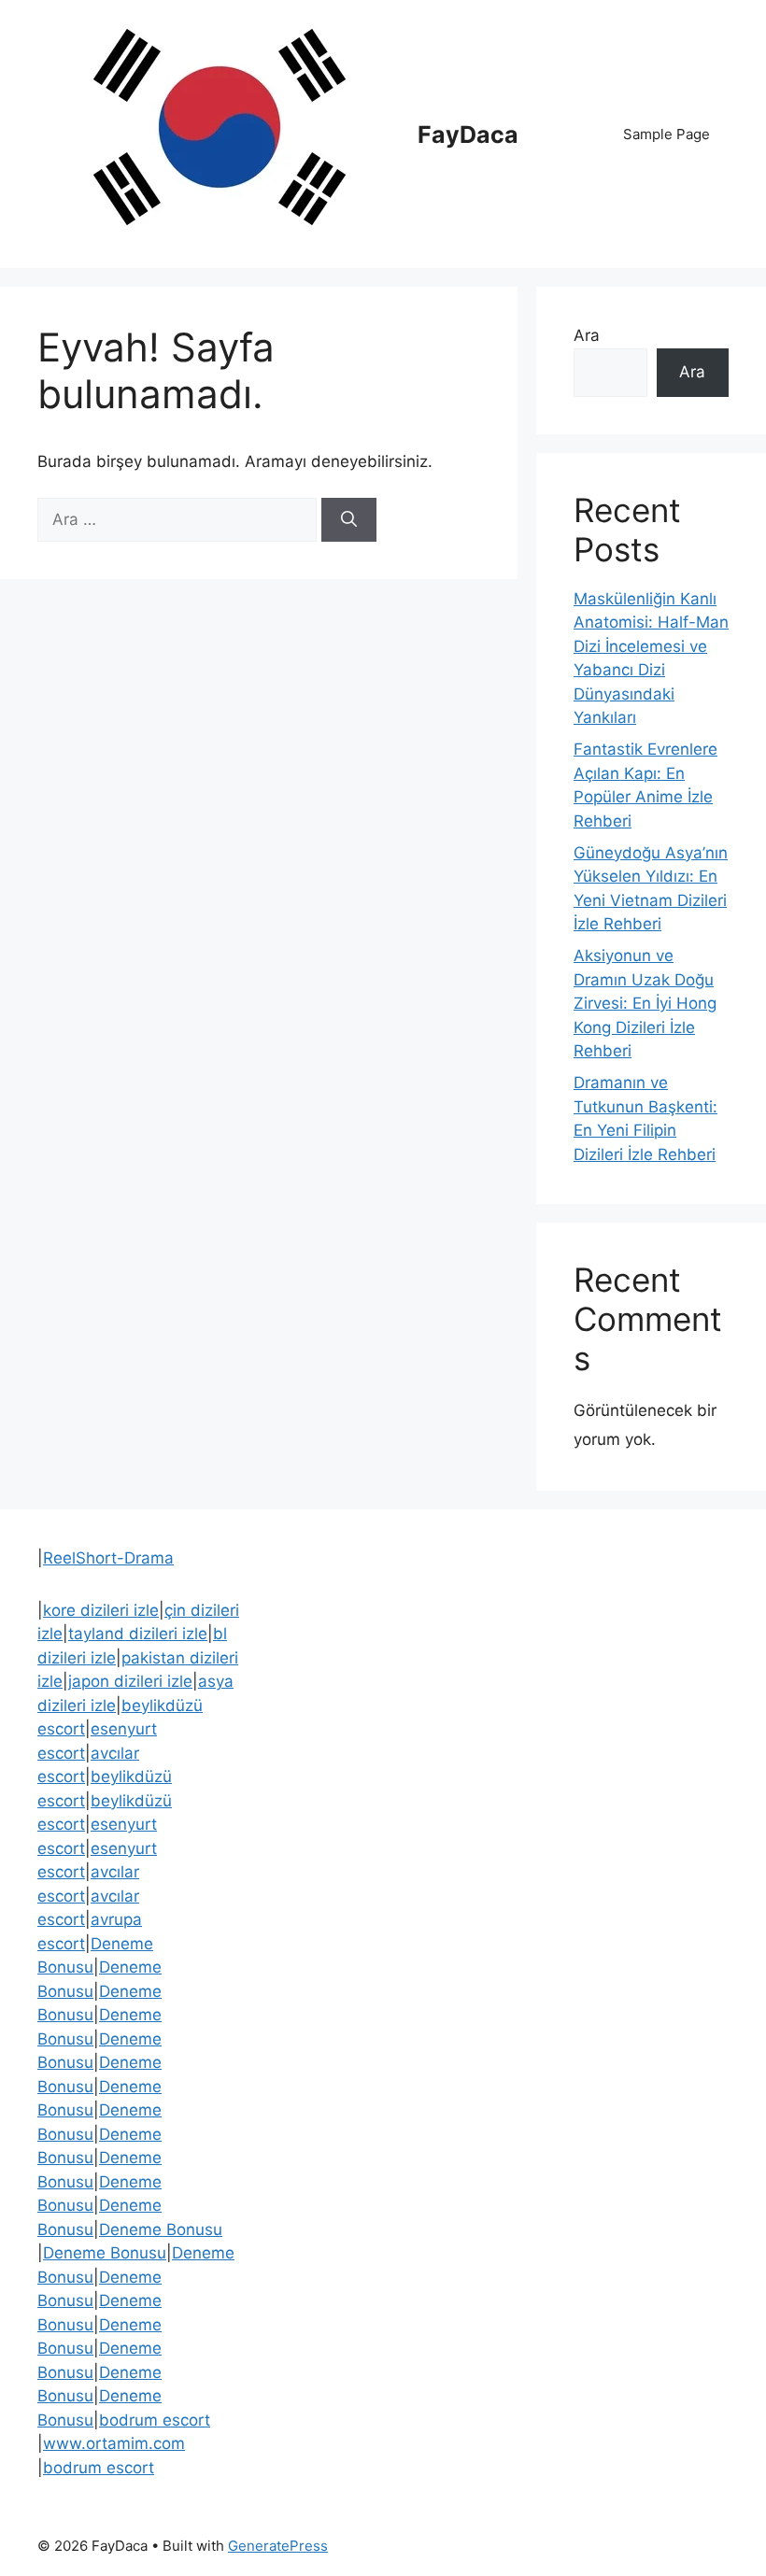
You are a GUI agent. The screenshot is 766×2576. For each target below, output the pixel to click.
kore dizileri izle (101, 1610)
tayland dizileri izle (138, 1634)
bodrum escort (155, 2420)
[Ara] (349, 520)
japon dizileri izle (130, 1681)
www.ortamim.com (114, 2443)
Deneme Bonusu (161, 2229)
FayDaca (468, 134)
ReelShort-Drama (108, 1558)
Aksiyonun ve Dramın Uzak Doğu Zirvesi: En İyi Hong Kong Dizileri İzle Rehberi (645, 1003)
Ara (587, 335)
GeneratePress (278, 2546)
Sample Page (667, 134)
